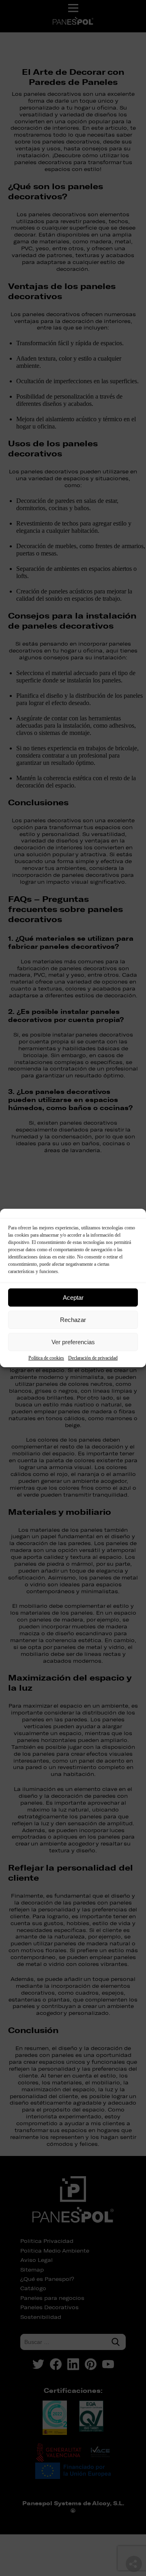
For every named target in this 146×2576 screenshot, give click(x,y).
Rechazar (73, 1320)
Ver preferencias (73, 1342)
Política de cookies (46, 1358)
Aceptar (73, 1298)
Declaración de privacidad (93, 1358)
